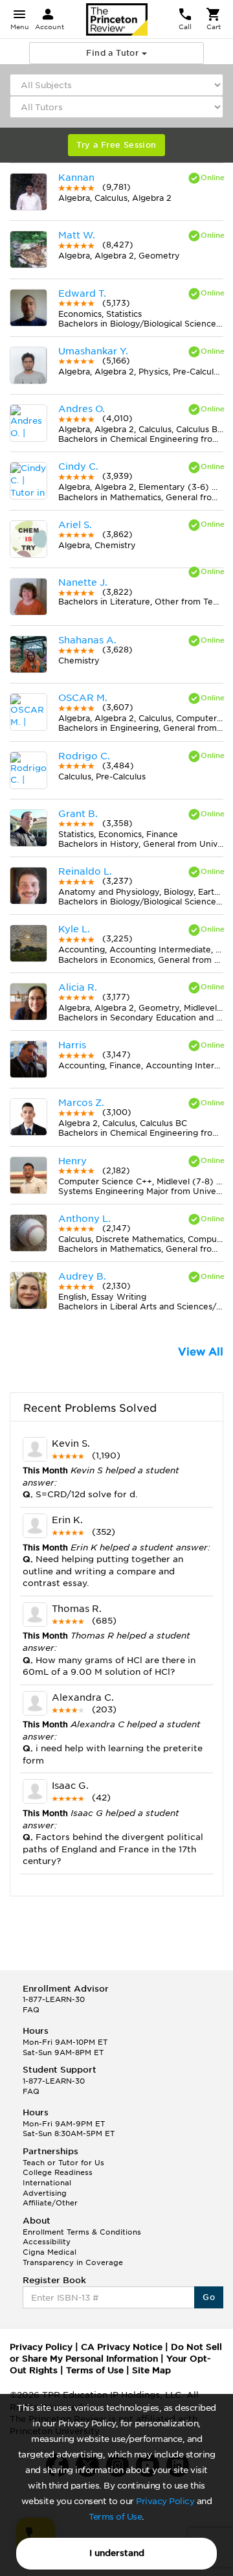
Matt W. (77, 235)
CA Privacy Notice (122, 2347)
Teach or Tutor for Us (63, 2163)
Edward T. (82, 293)
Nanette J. (83, 582)
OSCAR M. (83, 698)
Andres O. (82, 409)
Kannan (76, 178)
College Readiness (58, 2172)
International (47, 2183)
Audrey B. (82, 1276)
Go (209, 2297)
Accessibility (47, 2242)
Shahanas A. (87, 640)
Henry (72, 1161)
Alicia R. (78, 987)
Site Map (151, 2370)
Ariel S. (75, 525)
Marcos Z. (81, 1103)
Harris (72, 1045)
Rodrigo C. (84, 756)
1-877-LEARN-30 (54, 1999)
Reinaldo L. (85, 871)
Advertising (45, 2193)
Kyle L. (74, 929)
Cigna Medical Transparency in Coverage (73, 2257)
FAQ (31, 2010)
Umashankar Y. (93, 351)
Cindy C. (78, 466)
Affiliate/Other (50, 2203)
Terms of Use (115, 2517)
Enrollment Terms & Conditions (82, 2232)
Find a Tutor (114, 53)
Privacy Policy (165, 2501)
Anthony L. (84, 1219)
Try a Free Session (116, 145)
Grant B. (78, 814)
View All (201, 1352)
